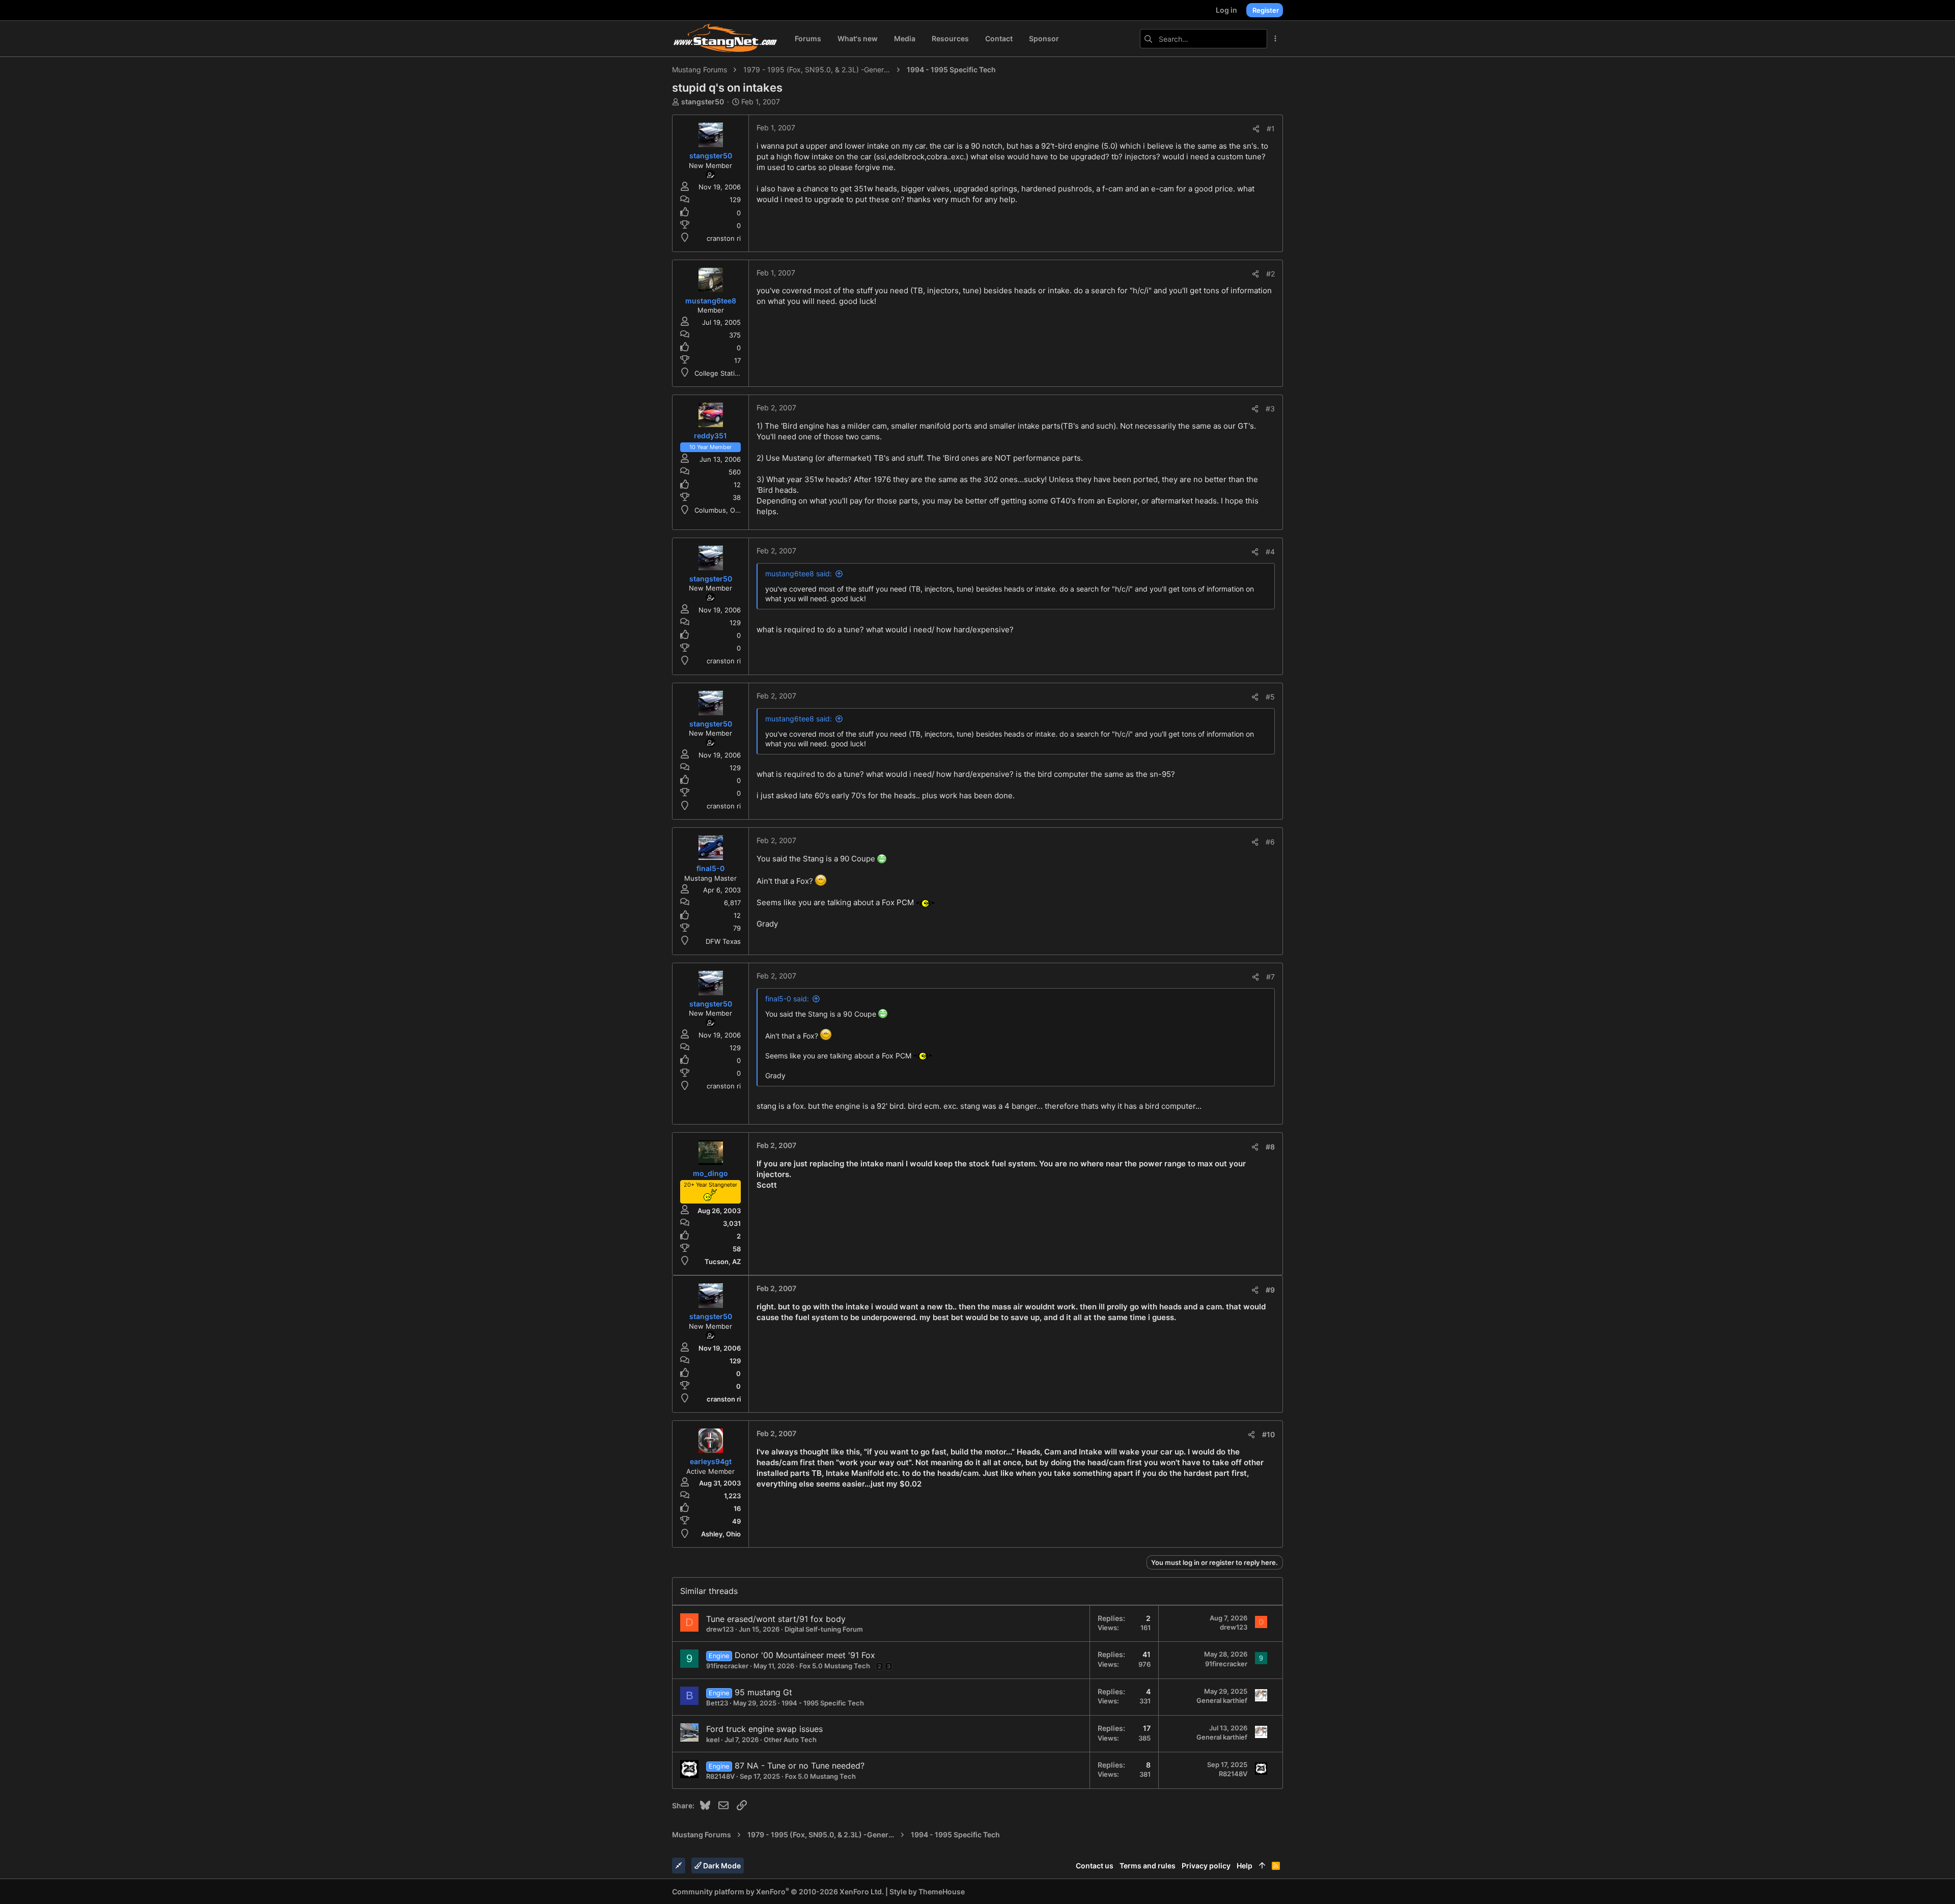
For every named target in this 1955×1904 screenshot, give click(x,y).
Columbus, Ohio (720, 510)
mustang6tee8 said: (799, 573)
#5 (1270, 697)
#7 (1270, 977)
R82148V (720, 1776)
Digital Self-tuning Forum (824, 1629)
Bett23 (717, 1703)
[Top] (1262, 1866)
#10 (1268, 1434)
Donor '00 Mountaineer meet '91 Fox (805, 1655)
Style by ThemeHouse (927, 1892)
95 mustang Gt (763, 1692)
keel (713, 1740)
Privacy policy (1206, 1866)
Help (1245, 1866)
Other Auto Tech (790, 1740)
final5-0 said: (787, 999)
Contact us (1095, 1866)
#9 (1270, 1290)
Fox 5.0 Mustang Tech (835, 1666)
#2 (1270, 274)
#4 (1270, 552)
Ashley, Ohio (721, 1534)
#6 (1270, 842)
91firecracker (727, 1666)
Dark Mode (721, 1866)
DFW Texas (723, 941)
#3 (1270, 409)
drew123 (720, 1629)
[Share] (1256, 129)
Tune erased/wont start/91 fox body (776, 1619)
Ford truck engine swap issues (764, 1729)
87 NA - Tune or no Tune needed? (800, 1766)
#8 (1270, 1147)
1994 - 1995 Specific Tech (823, 1703)
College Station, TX (725, 373)
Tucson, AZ (723, 1262)
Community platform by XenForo (778, 1892)
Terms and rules (1148, 1866)
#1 (1271, 129)
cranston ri (724, 238)
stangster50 (703, 102)
